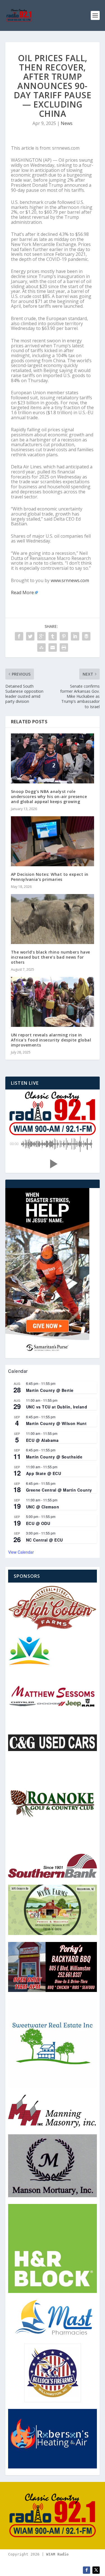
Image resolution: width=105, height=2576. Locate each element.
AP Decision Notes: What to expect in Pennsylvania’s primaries (50, 877)
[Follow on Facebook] (87, 2570)
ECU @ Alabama (42, 1440)
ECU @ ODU (38, 1523)
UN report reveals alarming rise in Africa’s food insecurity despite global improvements (51, 1040)
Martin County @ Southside (54, 1457)
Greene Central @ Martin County (59, 1490)
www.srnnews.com (70, 580)
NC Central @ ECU (45, 1540)
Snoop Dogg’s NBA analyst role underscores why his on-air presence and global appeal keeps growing (49, 796)
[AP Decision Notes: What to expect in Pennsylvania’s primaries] (53, 841)
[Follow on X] (96, 2570)
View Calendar (21, 1552)
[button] (53, 1164)
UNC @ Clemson (43, 1507)
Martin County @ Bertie (50, 1390)
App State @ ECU (44, 1473)
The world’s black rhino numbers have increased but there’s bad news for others (51, 957)
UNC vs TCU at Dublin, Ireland (57, 1407)
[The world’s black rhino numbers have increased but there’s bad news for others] (53, 919)
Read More (22, 592)
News (67, 123)
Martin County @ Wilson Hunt (56, 1423)
